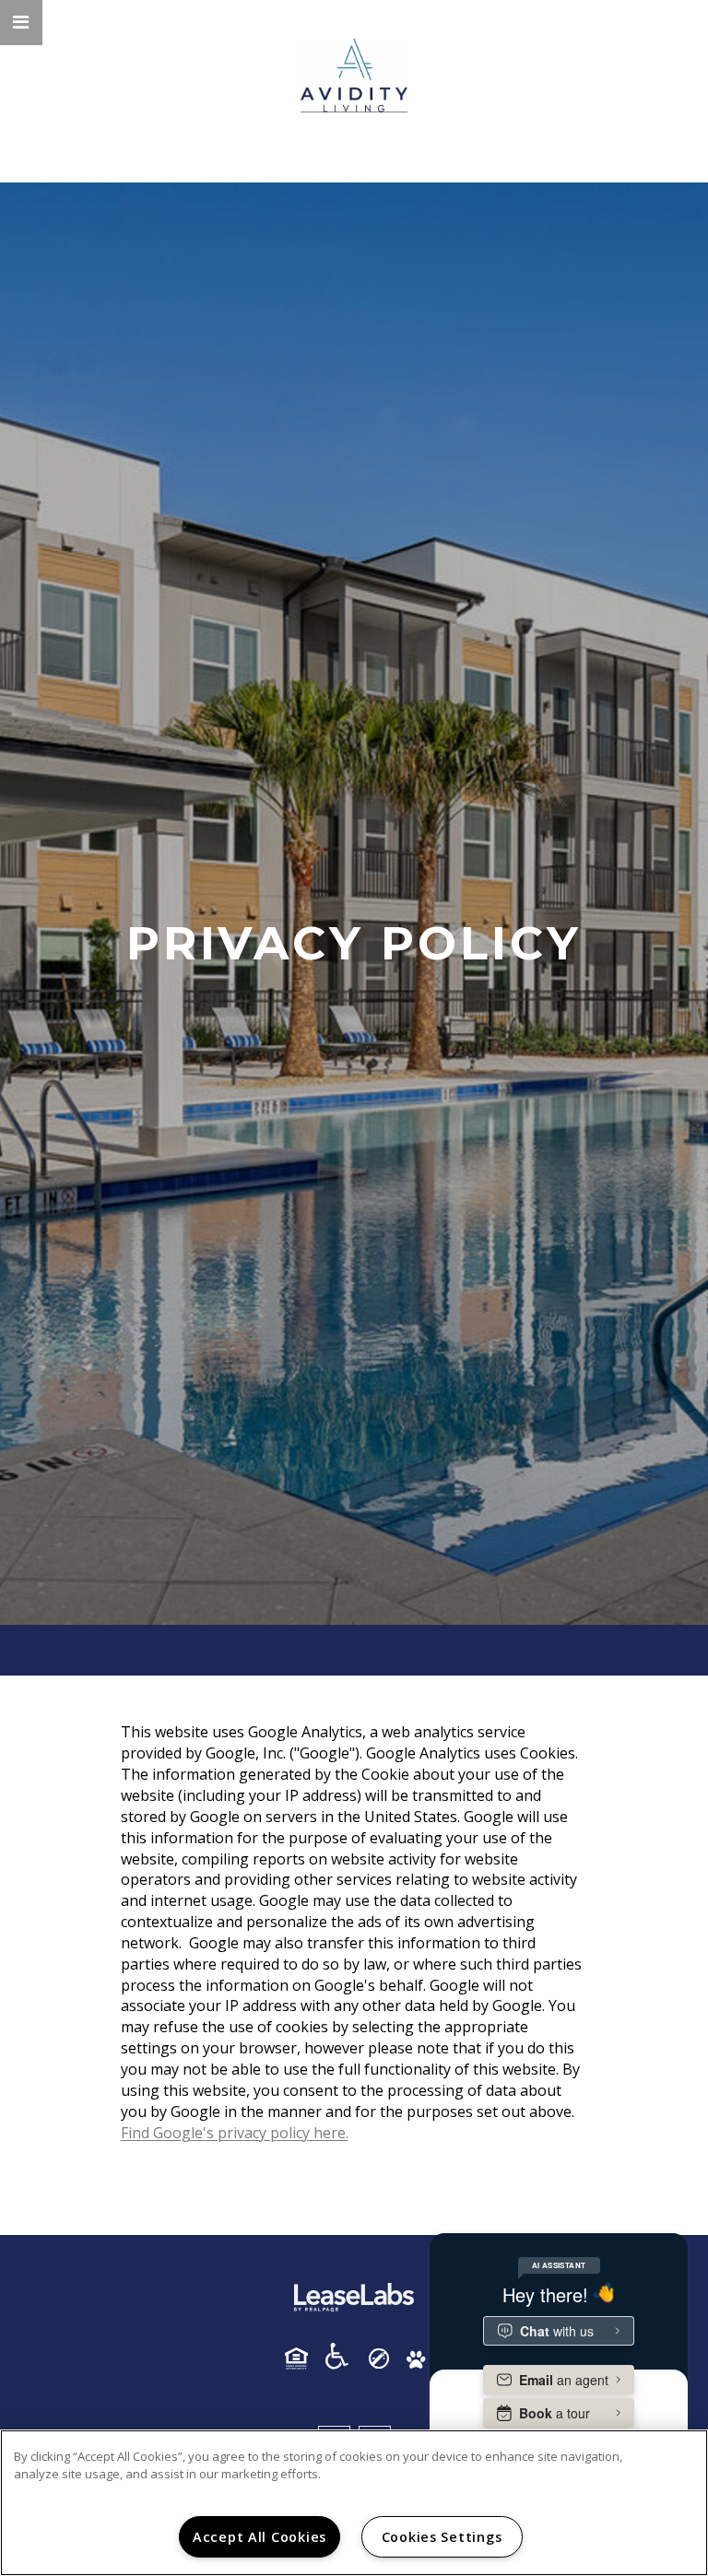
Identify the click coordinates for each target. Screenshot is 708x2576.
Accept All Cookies (260, 2537)
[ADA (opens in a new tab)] (344, 2356)
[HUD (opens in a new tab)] (303, 2358)
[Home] (354, 76)
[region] (354, 2503)
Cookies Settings (442, 2537)
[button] (21, 23)
